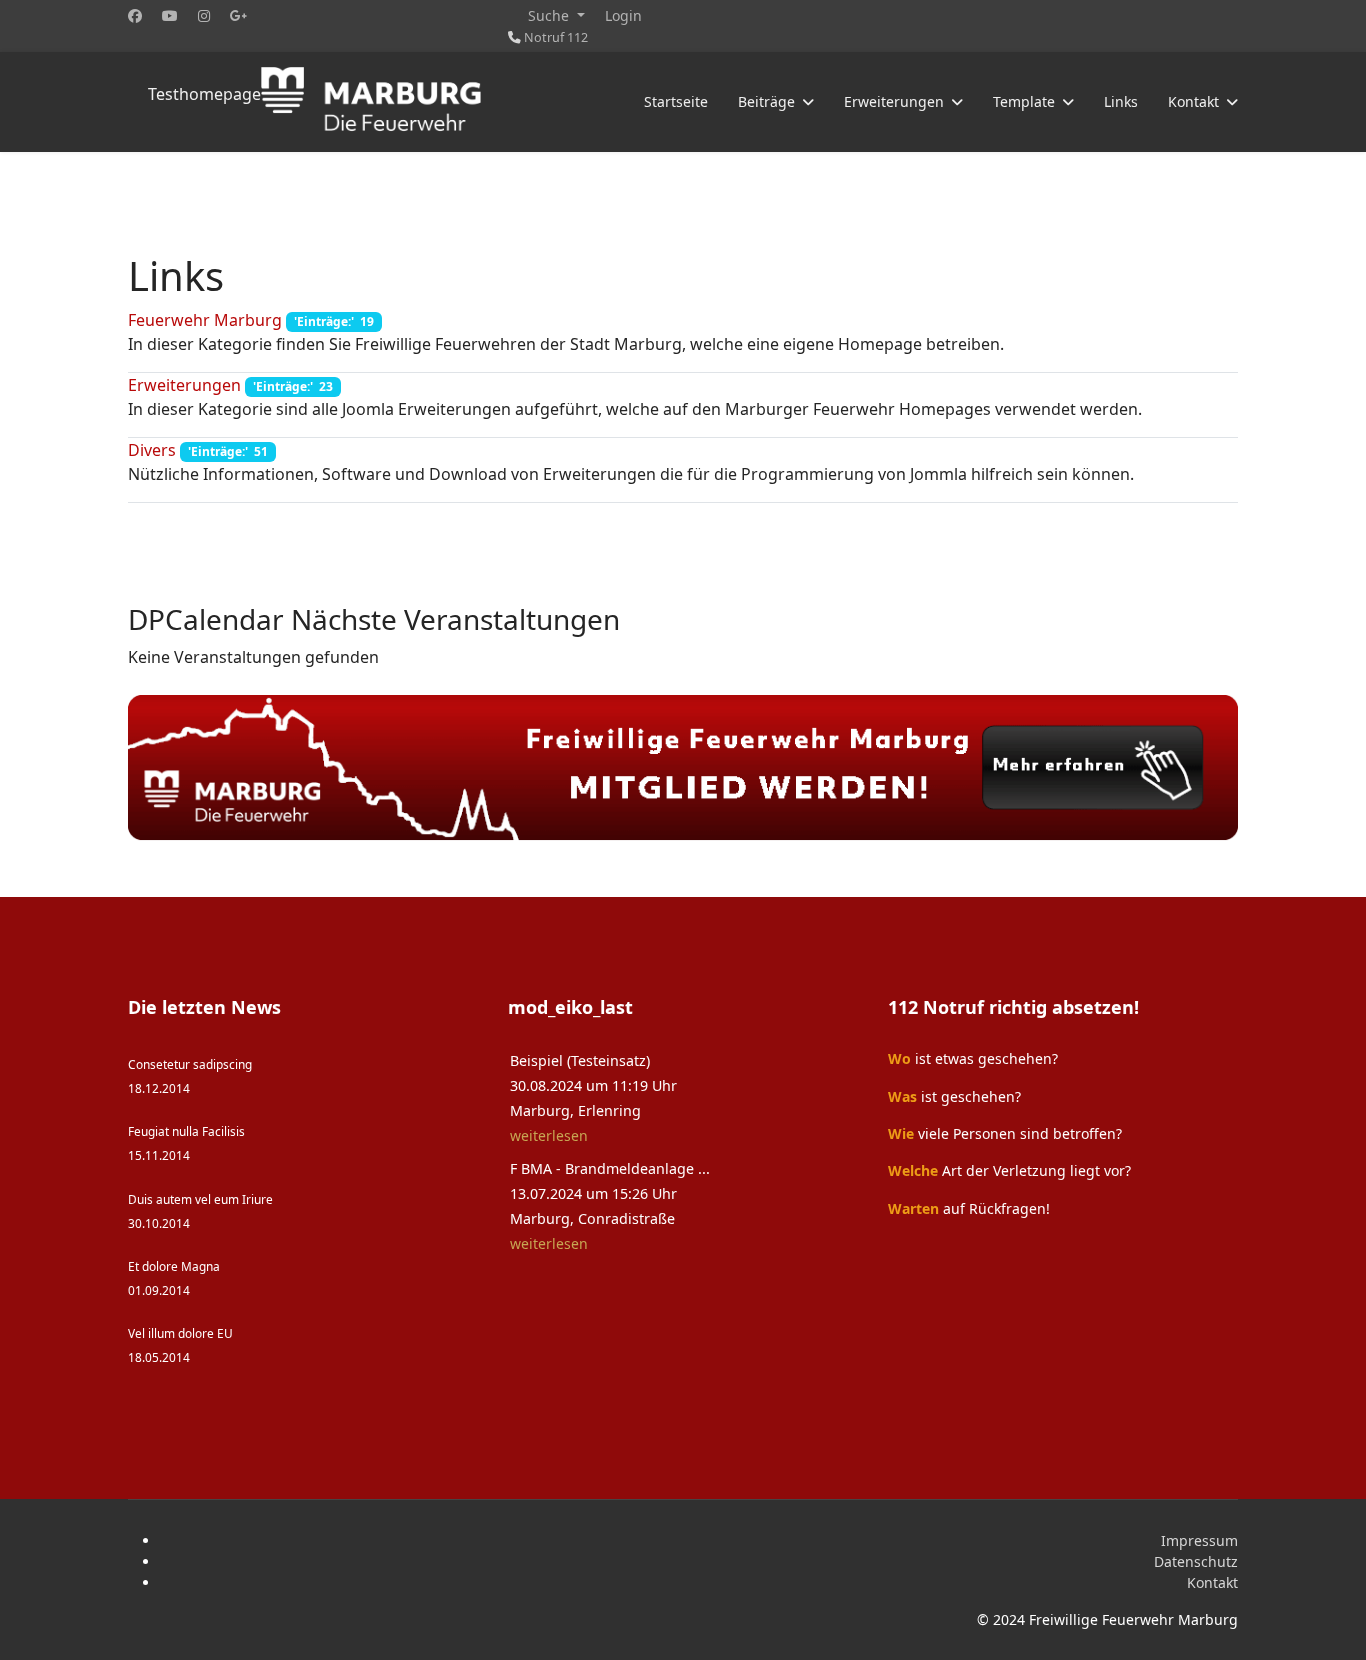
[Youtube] (170, 15)
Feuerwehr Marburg (205, 320)
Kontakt (1212, 1582)
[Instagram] (204, 15)
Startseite (676, 101)
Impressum (1199, 1540)
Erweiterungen (184, 385)
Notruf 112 (556, 37)
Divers (152, 450)
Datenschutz (1196, 1561)
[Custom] (239, 15)
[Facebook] (135, 15)
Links (1121, 101)
